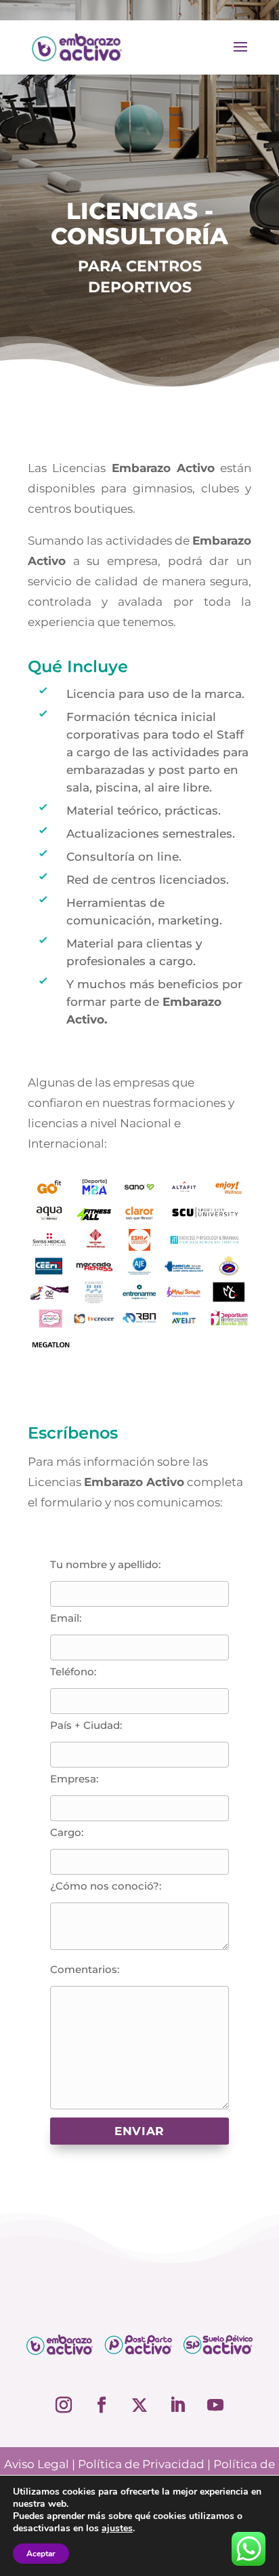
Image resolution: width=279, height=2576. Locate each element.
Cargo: (67, 1832)
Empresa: (74, 1779)
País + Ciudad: (86, 1725)
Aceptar (41, 2554)
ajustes (117, 2529)
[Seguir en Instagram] (64, 2405)
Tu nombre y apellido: (105, 1564)
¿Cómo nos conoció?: (106, 1886)
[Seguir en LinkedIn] (177, 2405)
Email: (66, 1618)
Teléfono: (73, 1672)
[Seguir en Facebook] (102, 2405)
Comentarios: (85, 1969)
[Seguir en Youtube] (215, 2405)
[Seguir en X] (139, 2405)
